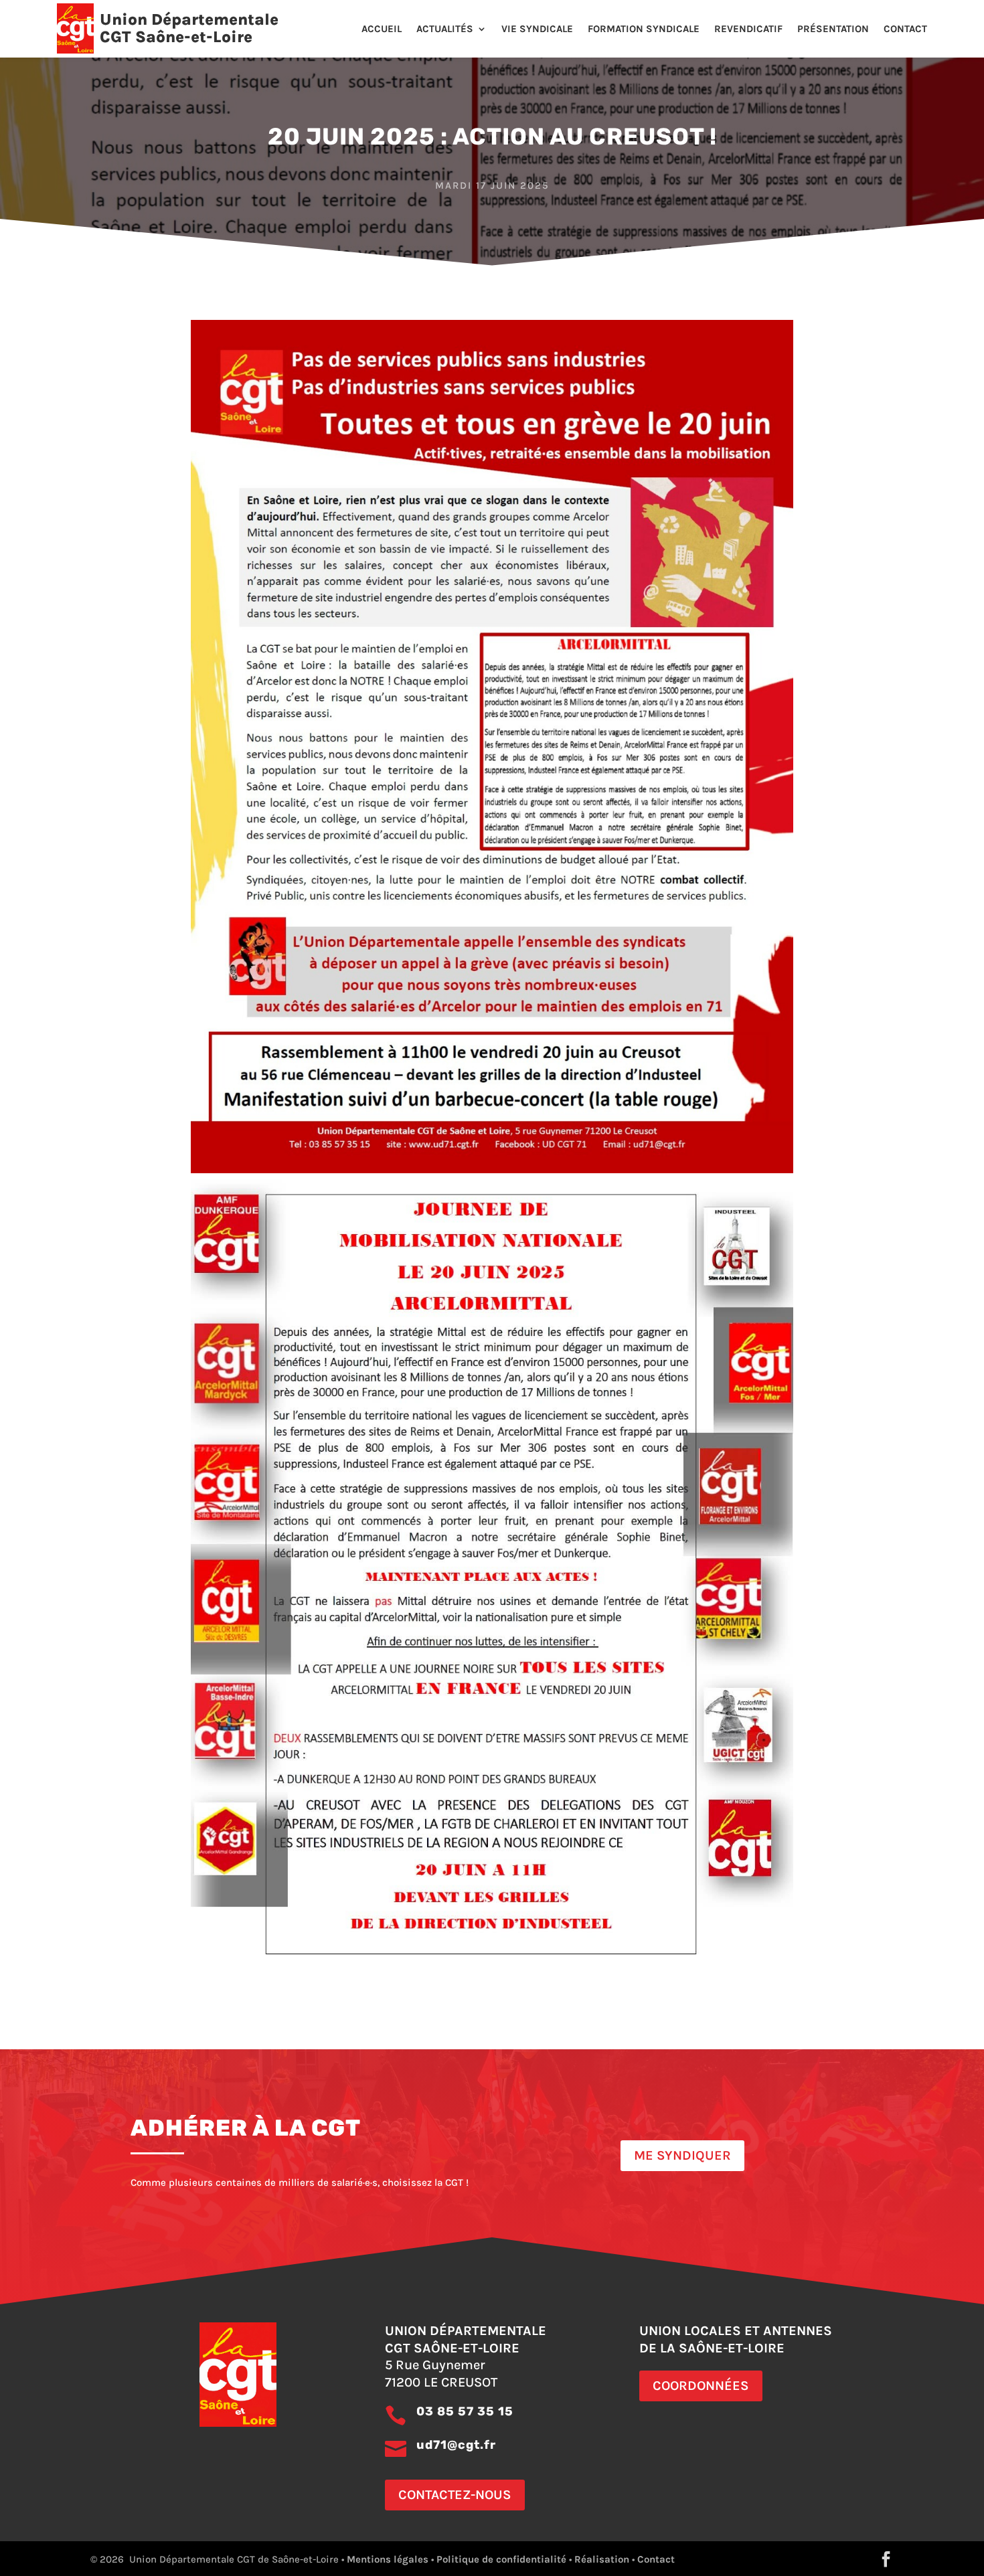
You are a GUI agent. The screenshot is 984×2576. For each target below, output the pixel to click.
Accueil (382, 29)
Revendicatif (748, 29)
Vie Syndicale (537, 29)
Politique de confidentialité (501, 2559)
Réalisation (602, 2559)
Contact (905, 29)
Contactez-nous (455, 2495)
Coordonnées (701, 2386)
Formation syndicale (644, 29)
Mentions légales (388, 2559)
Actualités (445, 29)
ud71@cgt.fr (456, 2445)
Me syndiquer (682, 2155)
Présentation (833, 29)
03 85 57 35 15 (465, 2411)
